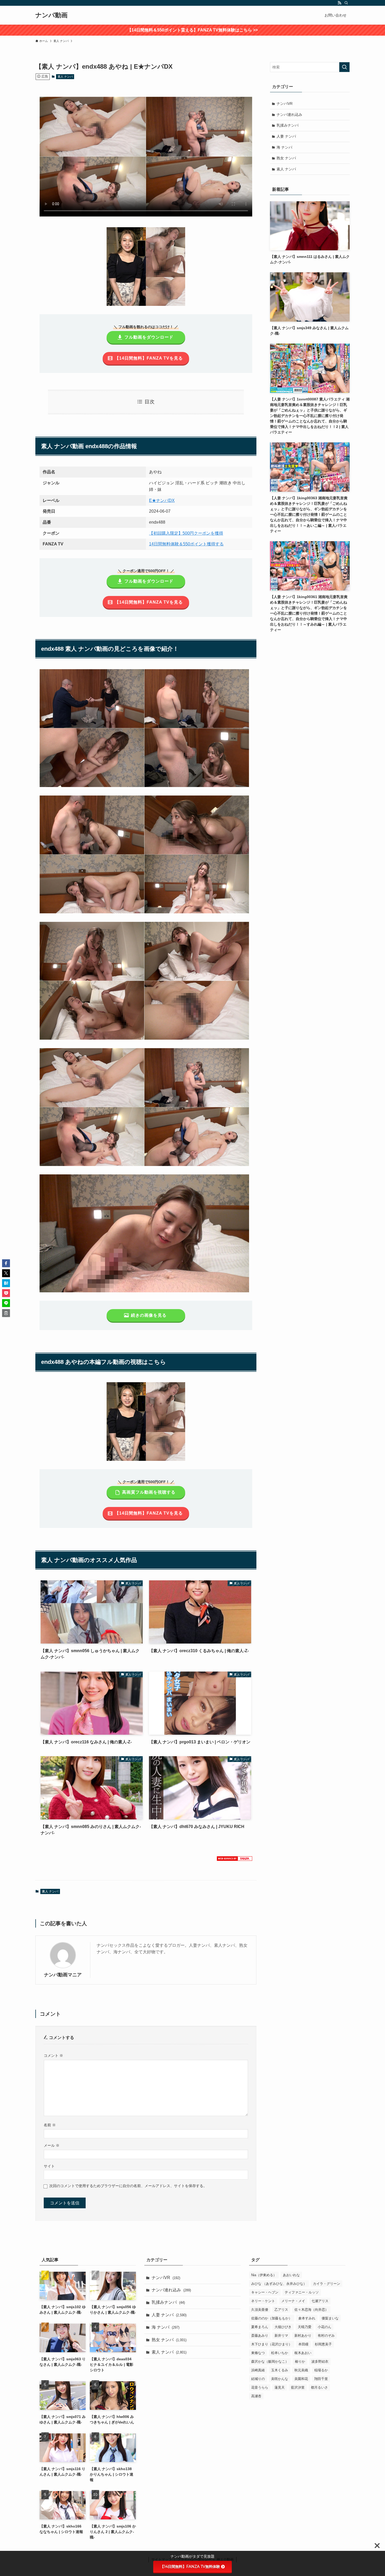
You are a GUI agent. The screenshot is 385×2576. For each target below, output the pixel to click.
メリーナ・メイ (293, 2301)
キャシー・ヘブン (265, 2292)
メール (52, 2145)
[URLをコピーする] (6, 1313)
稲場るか (321, 2370)
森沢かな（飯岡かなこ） (270, 2361)
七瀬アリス (320, 2301)
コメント (53, 2056)
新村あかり (303, 2336)
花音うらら (260, 2387)
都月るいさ (319, 2387)
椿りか (300, 2361)
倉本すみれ (307, 2318)
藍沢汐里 (298, 2387)
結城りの (258, 2379)
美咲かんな (280, 2379)
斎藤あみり (260, 2336)
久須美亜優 (260, 2310)
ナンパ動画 (51, 15)
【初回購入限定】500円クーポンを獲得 (186, 533)
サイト (49, 2166)
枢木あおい (303, 2353)
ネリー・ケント (263, 2301)
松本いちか (280, 2353)
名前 (50, 2125)
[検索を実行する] (344, 67)
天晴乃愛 (305, 2327)
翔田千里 (321, 2379)
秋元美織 (301, 2370)
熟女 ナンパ (286, 158)
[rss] (339, 3)
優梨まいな (330, 2318)
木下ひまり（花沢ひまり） (272, 2344)
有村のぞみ (326, 2336)
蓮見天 (280, 2387)
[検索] (346, 3)
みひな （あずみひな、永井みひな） (279, 2284)
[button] (6, 1263)
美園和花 (301, 2379)
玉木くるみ (280, 2370)
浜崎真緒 (258, 2370)
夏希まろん (260, 2327)
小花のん (324, 2327)
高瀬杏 (256, 2396)
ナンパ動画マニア (63, 1975)
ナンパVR (285, 104)
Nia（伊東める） (264, 2275)
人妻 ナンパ (286, 136)
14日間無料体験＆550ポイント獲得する (186, 544)
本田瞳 (303, 2344)
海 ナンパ (284, 147)
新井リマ (281, 2336)
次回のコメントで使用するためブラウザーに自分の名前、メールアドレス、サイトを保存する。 (128, 2186)
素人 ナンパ (65, 77)
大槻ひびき (283, 2327)
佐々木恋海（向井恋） (311, 2310)
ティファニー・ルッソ (302, 2292)
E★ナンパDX (162, 500)
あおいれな (291, 2275)
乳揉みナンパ (288, 125)
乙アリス (281, 2310)
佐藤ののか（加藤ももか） (272, 2318)
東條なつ (258, 2353)
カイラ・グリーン (327, 2284)
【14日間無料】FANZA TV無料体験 (190, 2567)
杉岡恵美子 (323, 2344)
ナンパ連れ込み (289, 115)
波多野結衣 (320, 2361)
